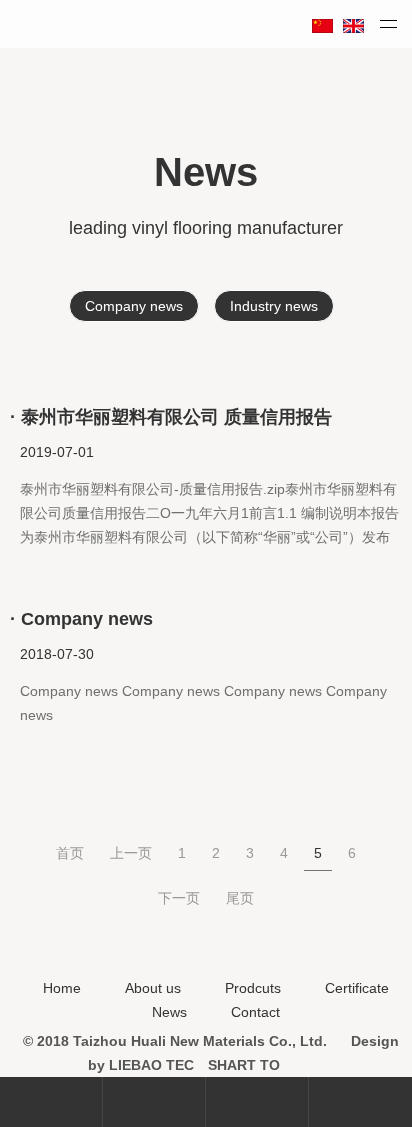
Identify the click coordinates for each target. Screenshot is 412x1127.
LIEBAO (135, 1065)
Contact (255, 1012)
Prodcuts (253, 988)
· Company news (81, 619)
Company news (134, 306)
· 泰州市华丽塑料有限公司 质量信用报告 (171, 417)
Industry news (274, 306)
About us (153, 988)
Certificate (357, 988)
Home (62, 988)
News (169, 1012)
